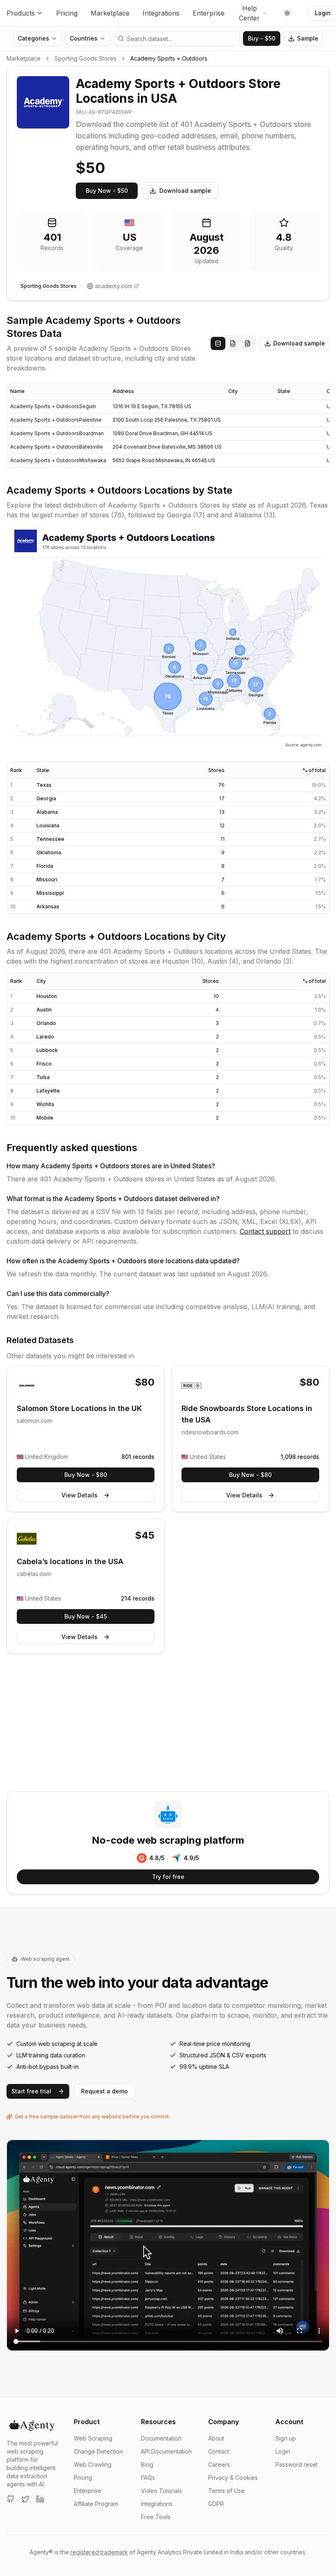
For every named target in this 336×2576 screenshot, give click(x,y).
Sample (308, 38)
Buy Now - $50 (107, 191)
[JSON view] (233, 343)
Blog (147, 2464)
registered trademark (99, 2552)
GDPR (216, 2504)
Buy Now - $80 (86, 1475)
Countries (84, 38)
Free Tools (156, 2517)
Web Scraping (93, 2438)
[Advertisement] (168, 1724)
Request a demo (104, 2091)
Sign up (286, 2438)
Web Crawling (93, 2464)
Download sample (185, 191)
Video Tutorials (161, 2491)
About (216, 2438)
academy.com (114, 286)
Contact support (265, 1231)
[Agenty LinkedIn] (40, 2499)
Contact (219, 2451)
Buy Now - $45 (86, 1616)
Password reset (296, 2464)
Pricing (67, 13)
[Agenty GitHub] (11, 2499)
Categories (33, 38)
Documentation (161, 2438)
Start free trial (31, 2091)
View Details (79, 1495)
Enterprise (209, 13)
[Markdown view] (247, 343)
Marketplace (110, 13)
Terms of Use (226, 2491)
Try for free (168, 1877)
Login (283, 2451)
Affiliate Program (96, 2504)
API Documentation (166, 2451)
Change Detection (98, 2451)
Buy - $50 (262, 38)
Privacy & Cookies (233, 2478)
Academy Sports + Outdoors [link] (169, 58)
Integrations (161, 13)
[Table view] (218, 343)
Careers (219, 2464)
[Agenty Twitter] (25, 2499)
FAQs (148, 2478)
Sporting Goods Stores (85, 58)
